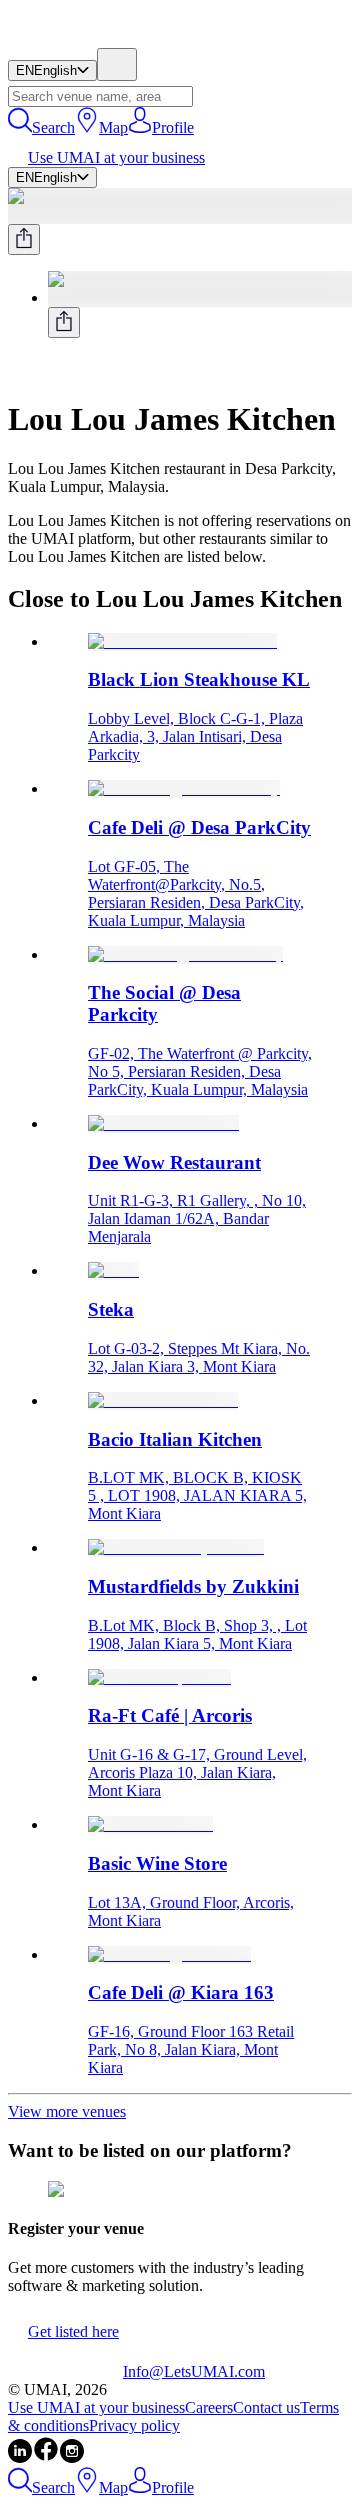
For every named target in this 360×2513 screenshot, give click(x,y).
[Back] (16, 370)
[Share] (24, 239)
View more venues (67, 2111)
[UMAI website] (65, 2371)
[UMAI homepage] (65, 38)
